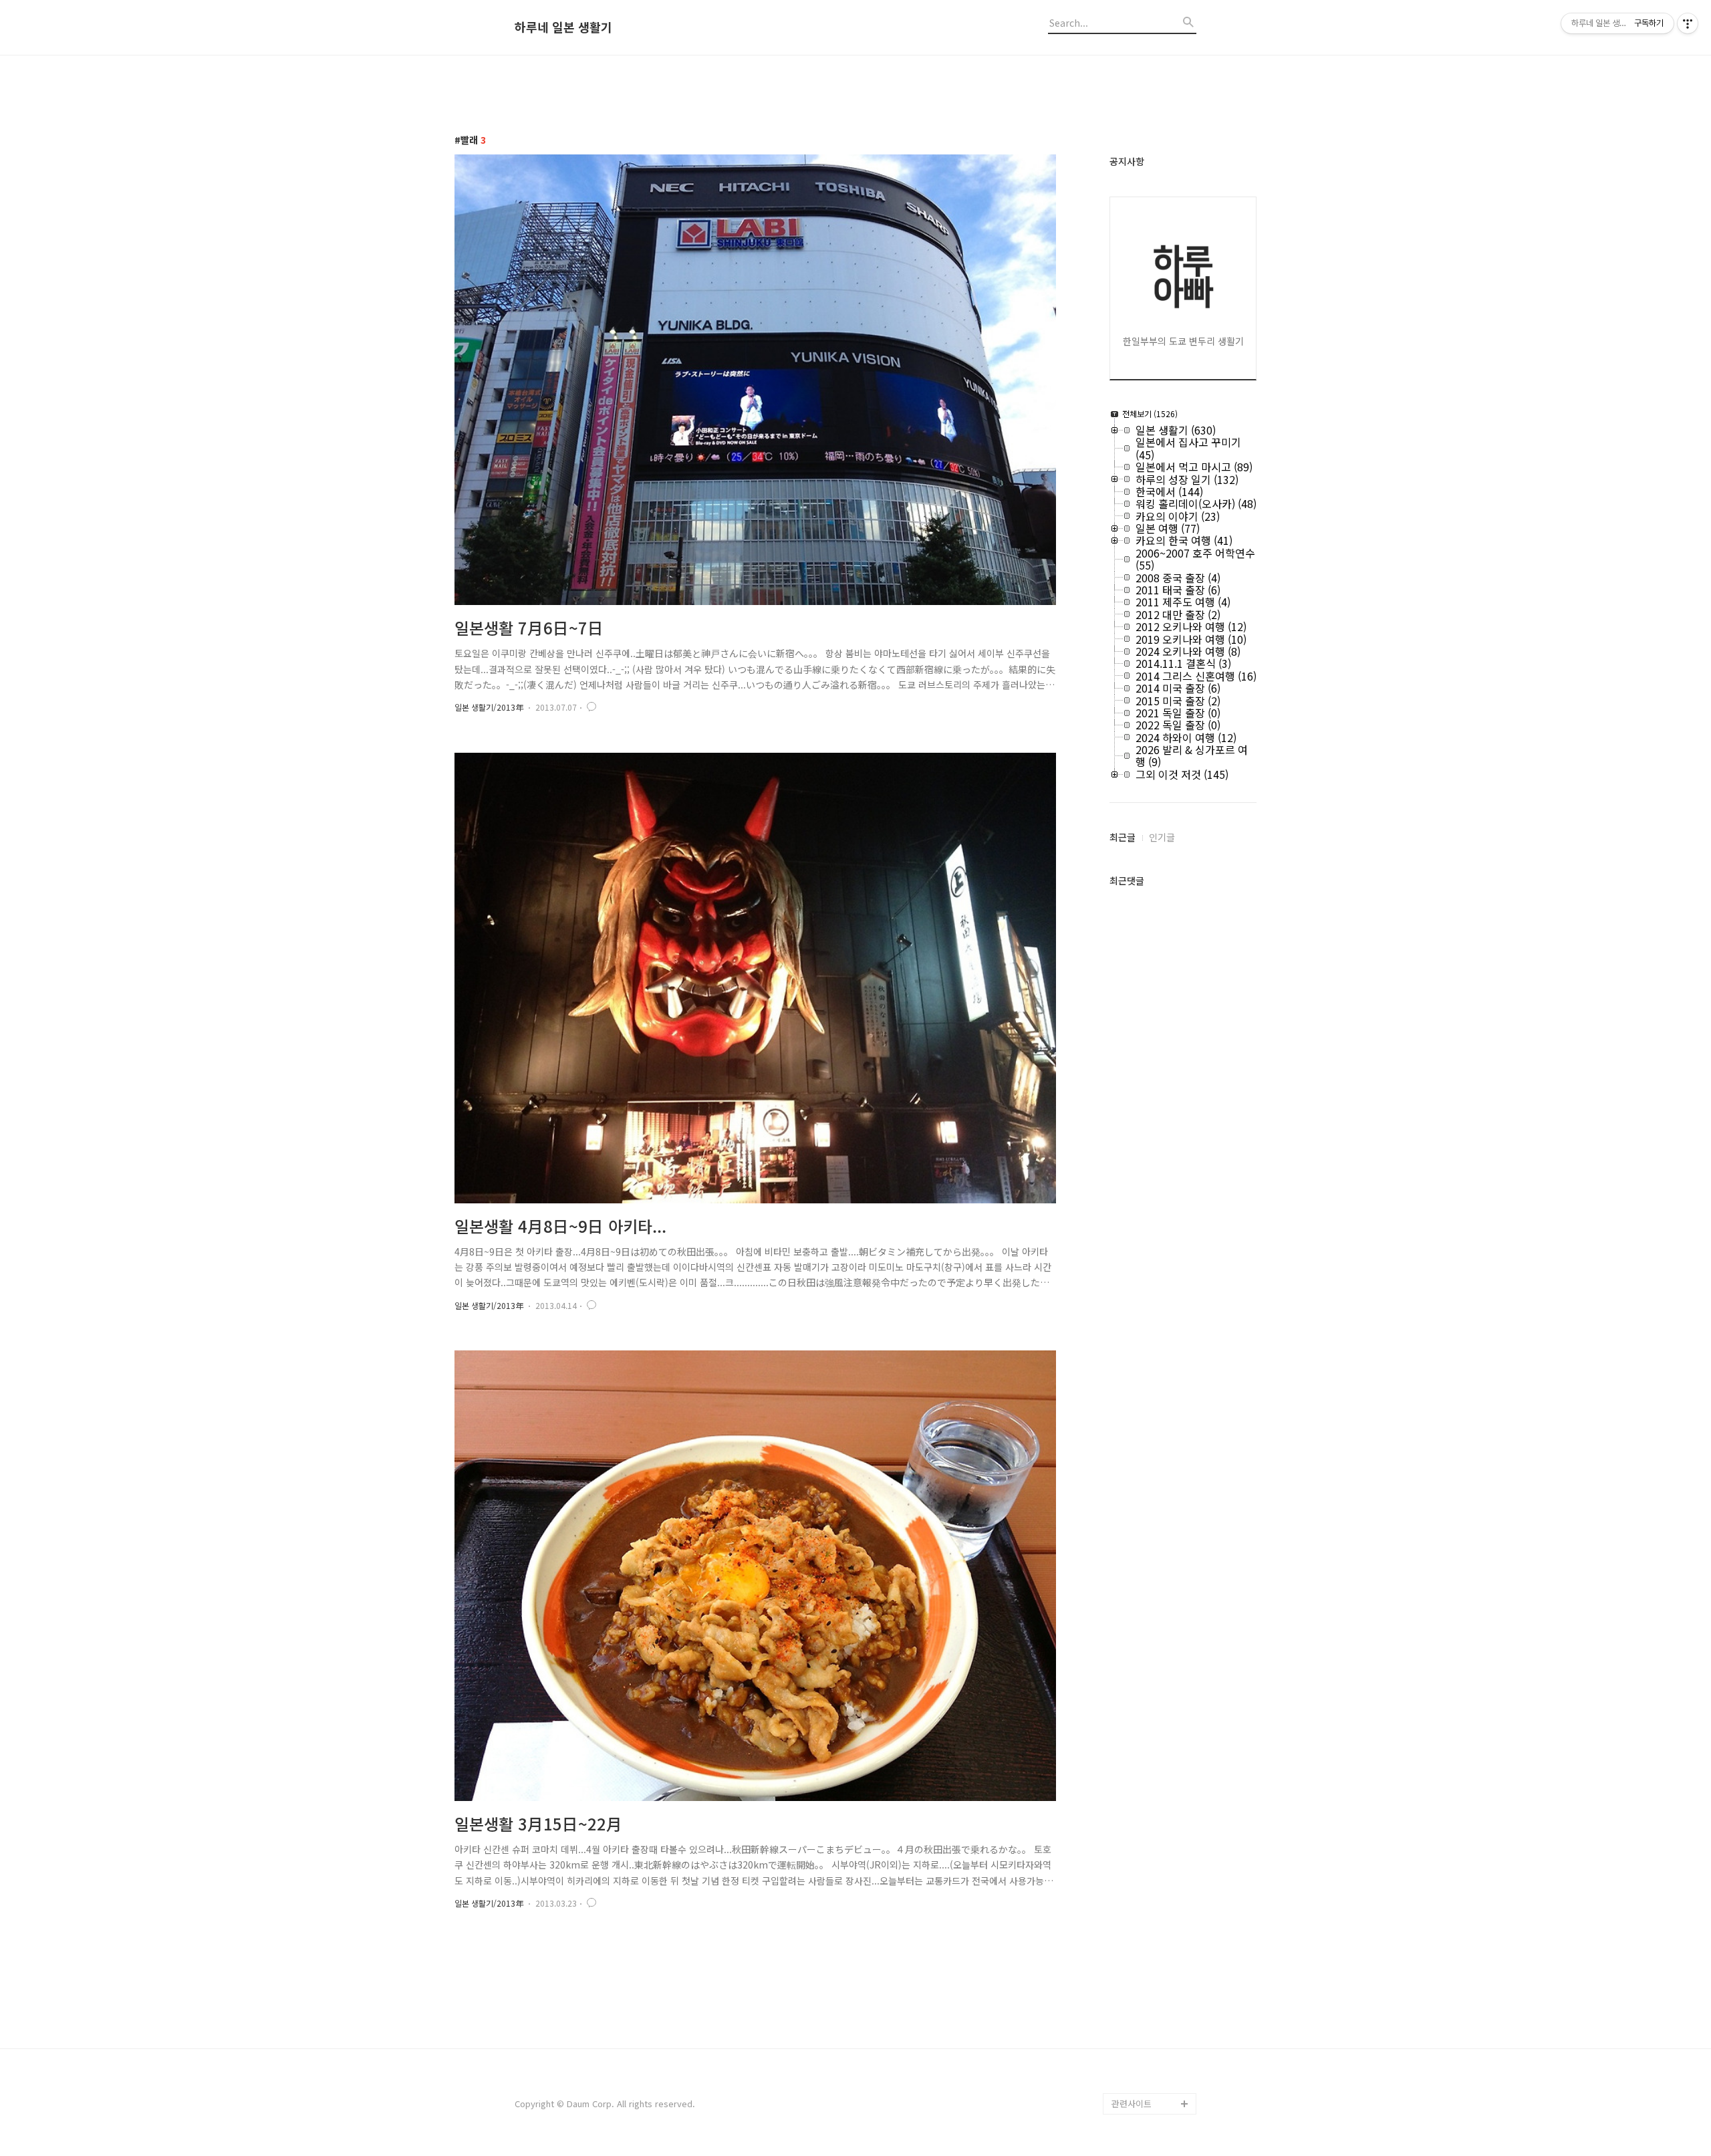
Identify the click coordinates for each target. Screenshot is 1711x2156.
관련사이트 (1132, 2104)
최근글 (1123, 837)
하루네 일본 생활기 (563, 27)
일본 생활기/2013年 (489, 707)
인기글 (1162, 837)
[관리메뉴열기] (1688, 23)
